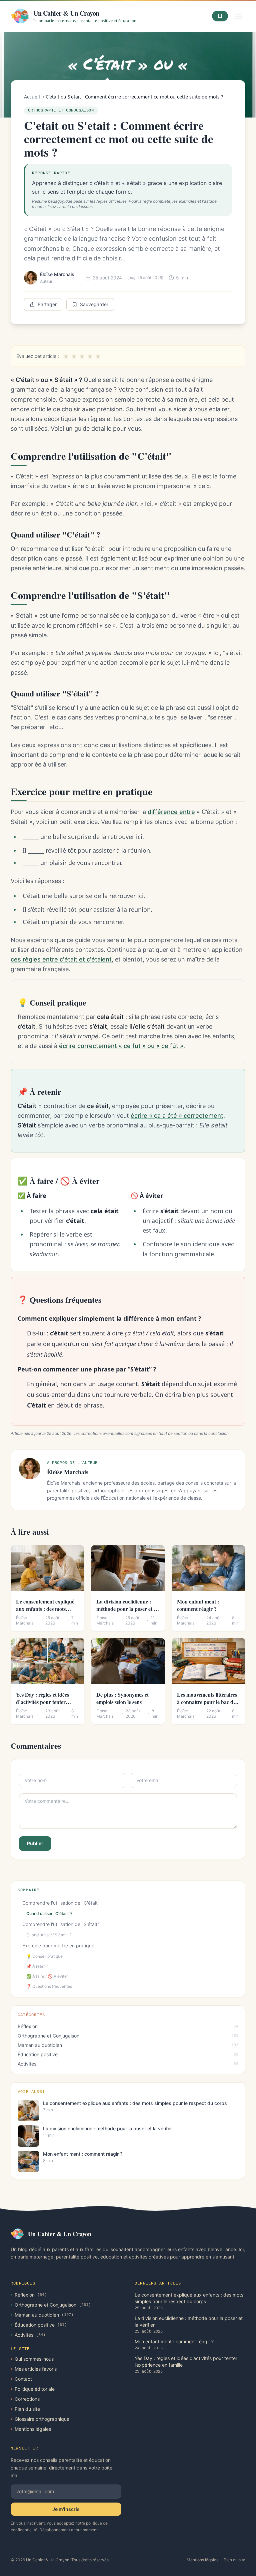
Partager (47, 304)
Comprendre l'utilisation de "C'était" (61, 1903)
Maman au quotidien (44, 2315)
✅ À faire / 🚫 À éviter (47, 1976)
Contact (23, 2379)
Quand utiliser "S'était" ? (49, 1935)
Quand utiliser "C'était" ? (49, 1913)
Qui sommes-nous (34, 2359)
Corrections (27, 2399)
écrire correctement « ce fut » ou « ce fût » (121, 1046)
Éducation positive (41, 2325)
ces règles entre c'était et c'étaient (61, 959)
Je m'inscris (66, 2509)
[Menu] (239, 16)
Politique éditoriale (35, 2389)
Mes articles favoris (36, 2369)
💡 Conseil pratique (44, 1956)
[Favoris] (220, 16)
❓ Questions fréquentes (49, 1986)
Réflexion (31, 2295)
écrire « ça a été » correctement (177, 1116)
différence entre (171, 812)
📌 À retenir (37, 1966)
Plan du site (27, 2409)
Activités (30, 2335)
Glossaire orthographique (42, 2419)
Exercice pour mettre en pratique (58, 1946)
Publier (35, 1843)
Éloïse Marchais (68, 1472)
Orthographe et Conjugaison (61, 111)
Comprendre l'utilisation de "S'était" (61, 1924)
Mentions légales (33, 2429)
